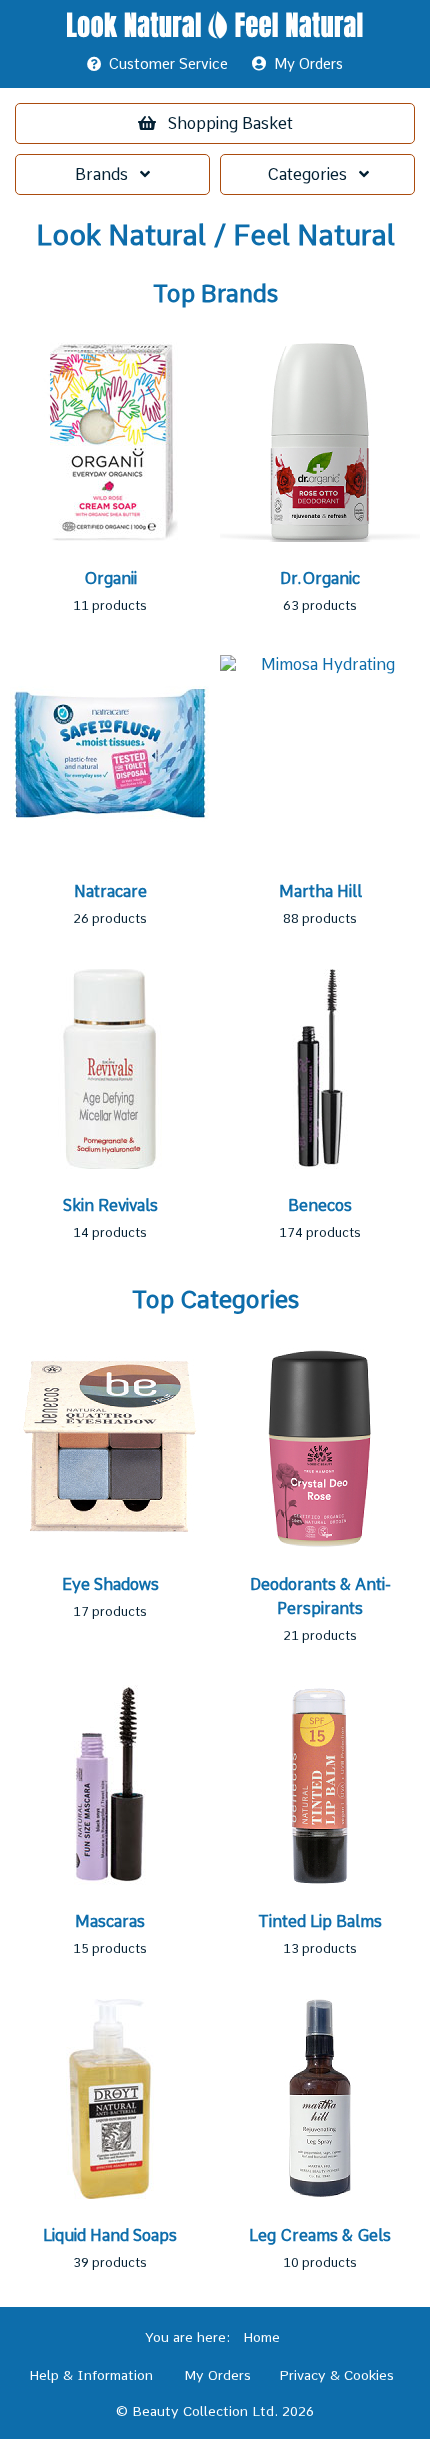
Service (168, 64)
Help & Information (91, 2375)
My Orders (304, 64)
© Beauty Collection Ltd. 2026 (215, 2411)
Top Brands (215, 294)
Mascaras (110, 1921)
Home (261, 2337)
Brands (107, 174)
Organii (110, 578)
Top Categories (215, 1300)
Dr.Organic (320, 578)
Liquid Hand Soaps (110, 2235)
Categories (313, 174)
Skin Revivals (110, 1205)
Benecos (320, 1205)
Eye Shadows (110, 1584)
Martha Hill (320, 891)
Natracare (110, 891)
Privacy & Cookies (336, 2375)
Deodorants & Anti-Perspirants (320, 1596)
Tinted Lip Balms (320, 1921)
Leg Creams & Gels (320, 2235)
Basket (230, 123)
